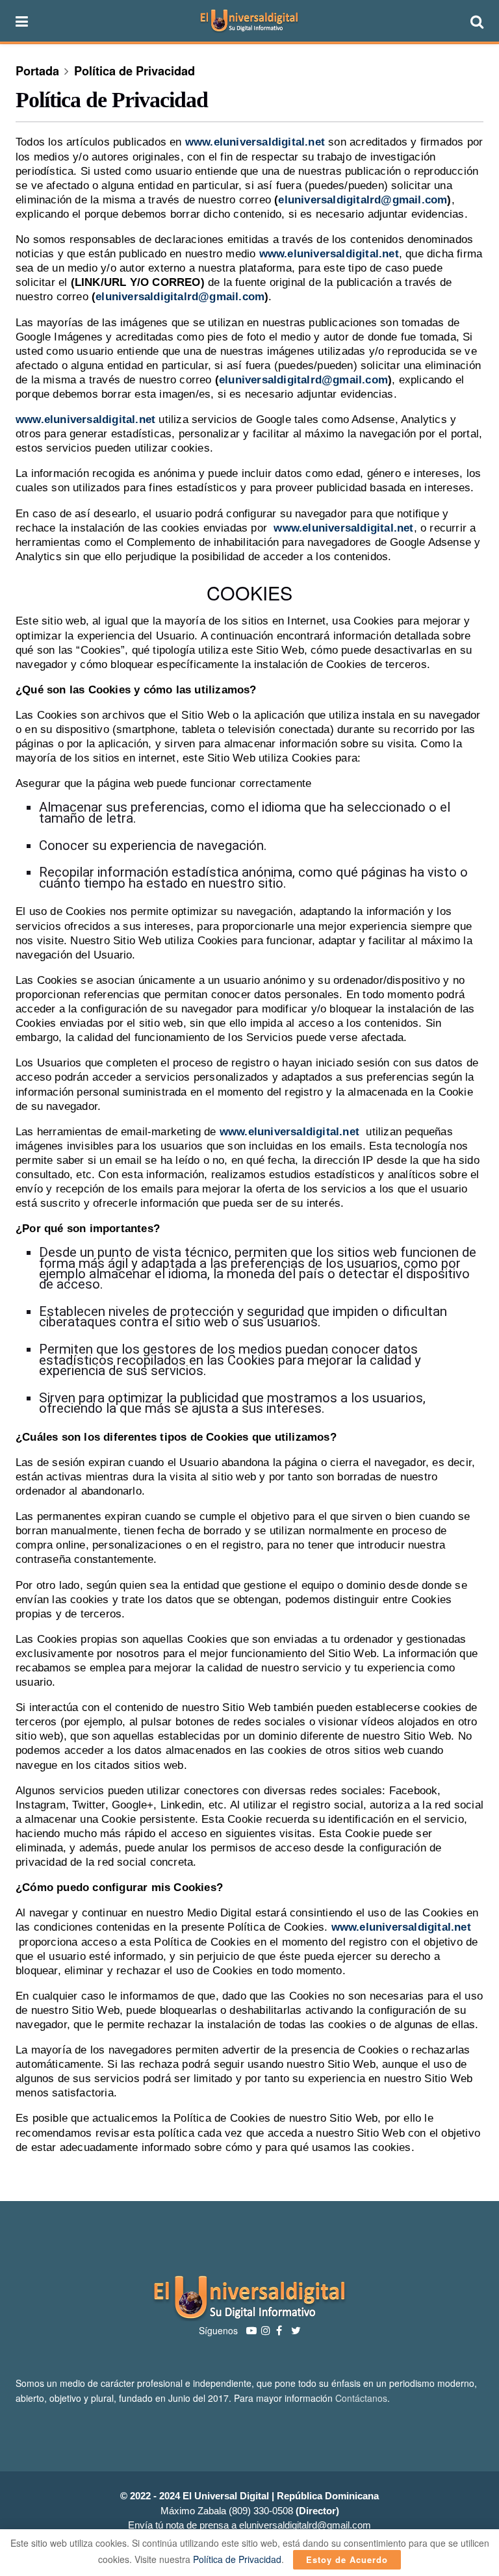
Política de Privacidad (134, 71)
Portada (37, 71)
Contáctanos (361, 2398)
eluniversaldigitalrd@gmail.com (363, 200)
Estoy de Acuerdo (347, 2559)
